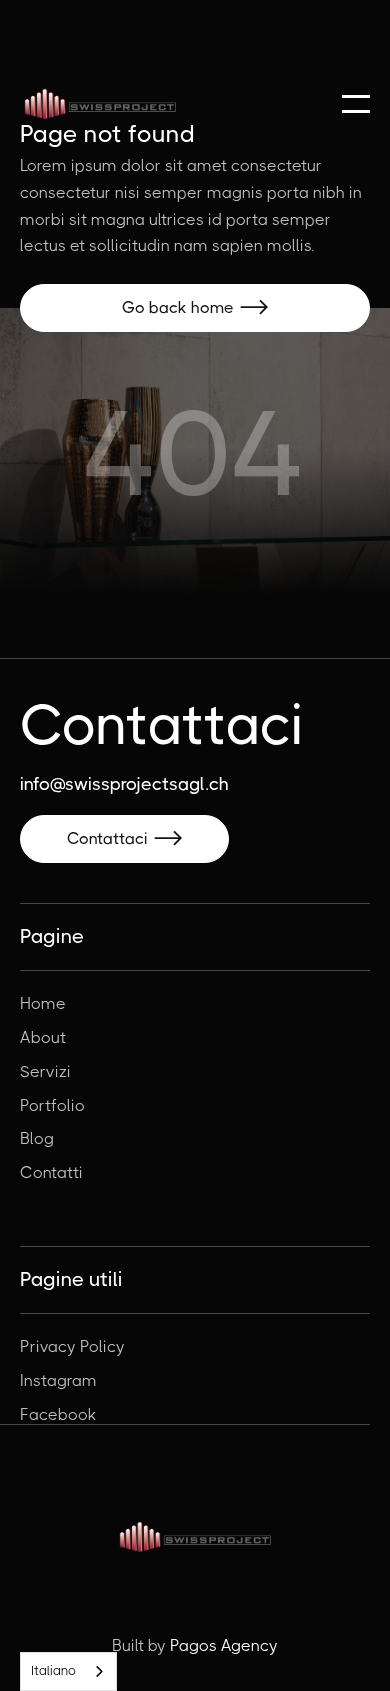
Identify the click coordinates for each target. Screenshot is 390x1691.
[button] (356, 104)
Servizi (45, 1072)
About (43, 1038)
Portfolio (52, 1106)
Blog (37, 1139)
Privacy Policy (72, 1347)
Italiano (53, 1670)
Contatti (51, 1173)
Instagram (58, 1381)
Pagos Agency (224, 1645)
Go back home (195, 307)
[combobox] (68, 1671)
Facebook (58, 1415)
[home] (100, 104)
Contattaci (124, 838)
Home (43, 1004)
